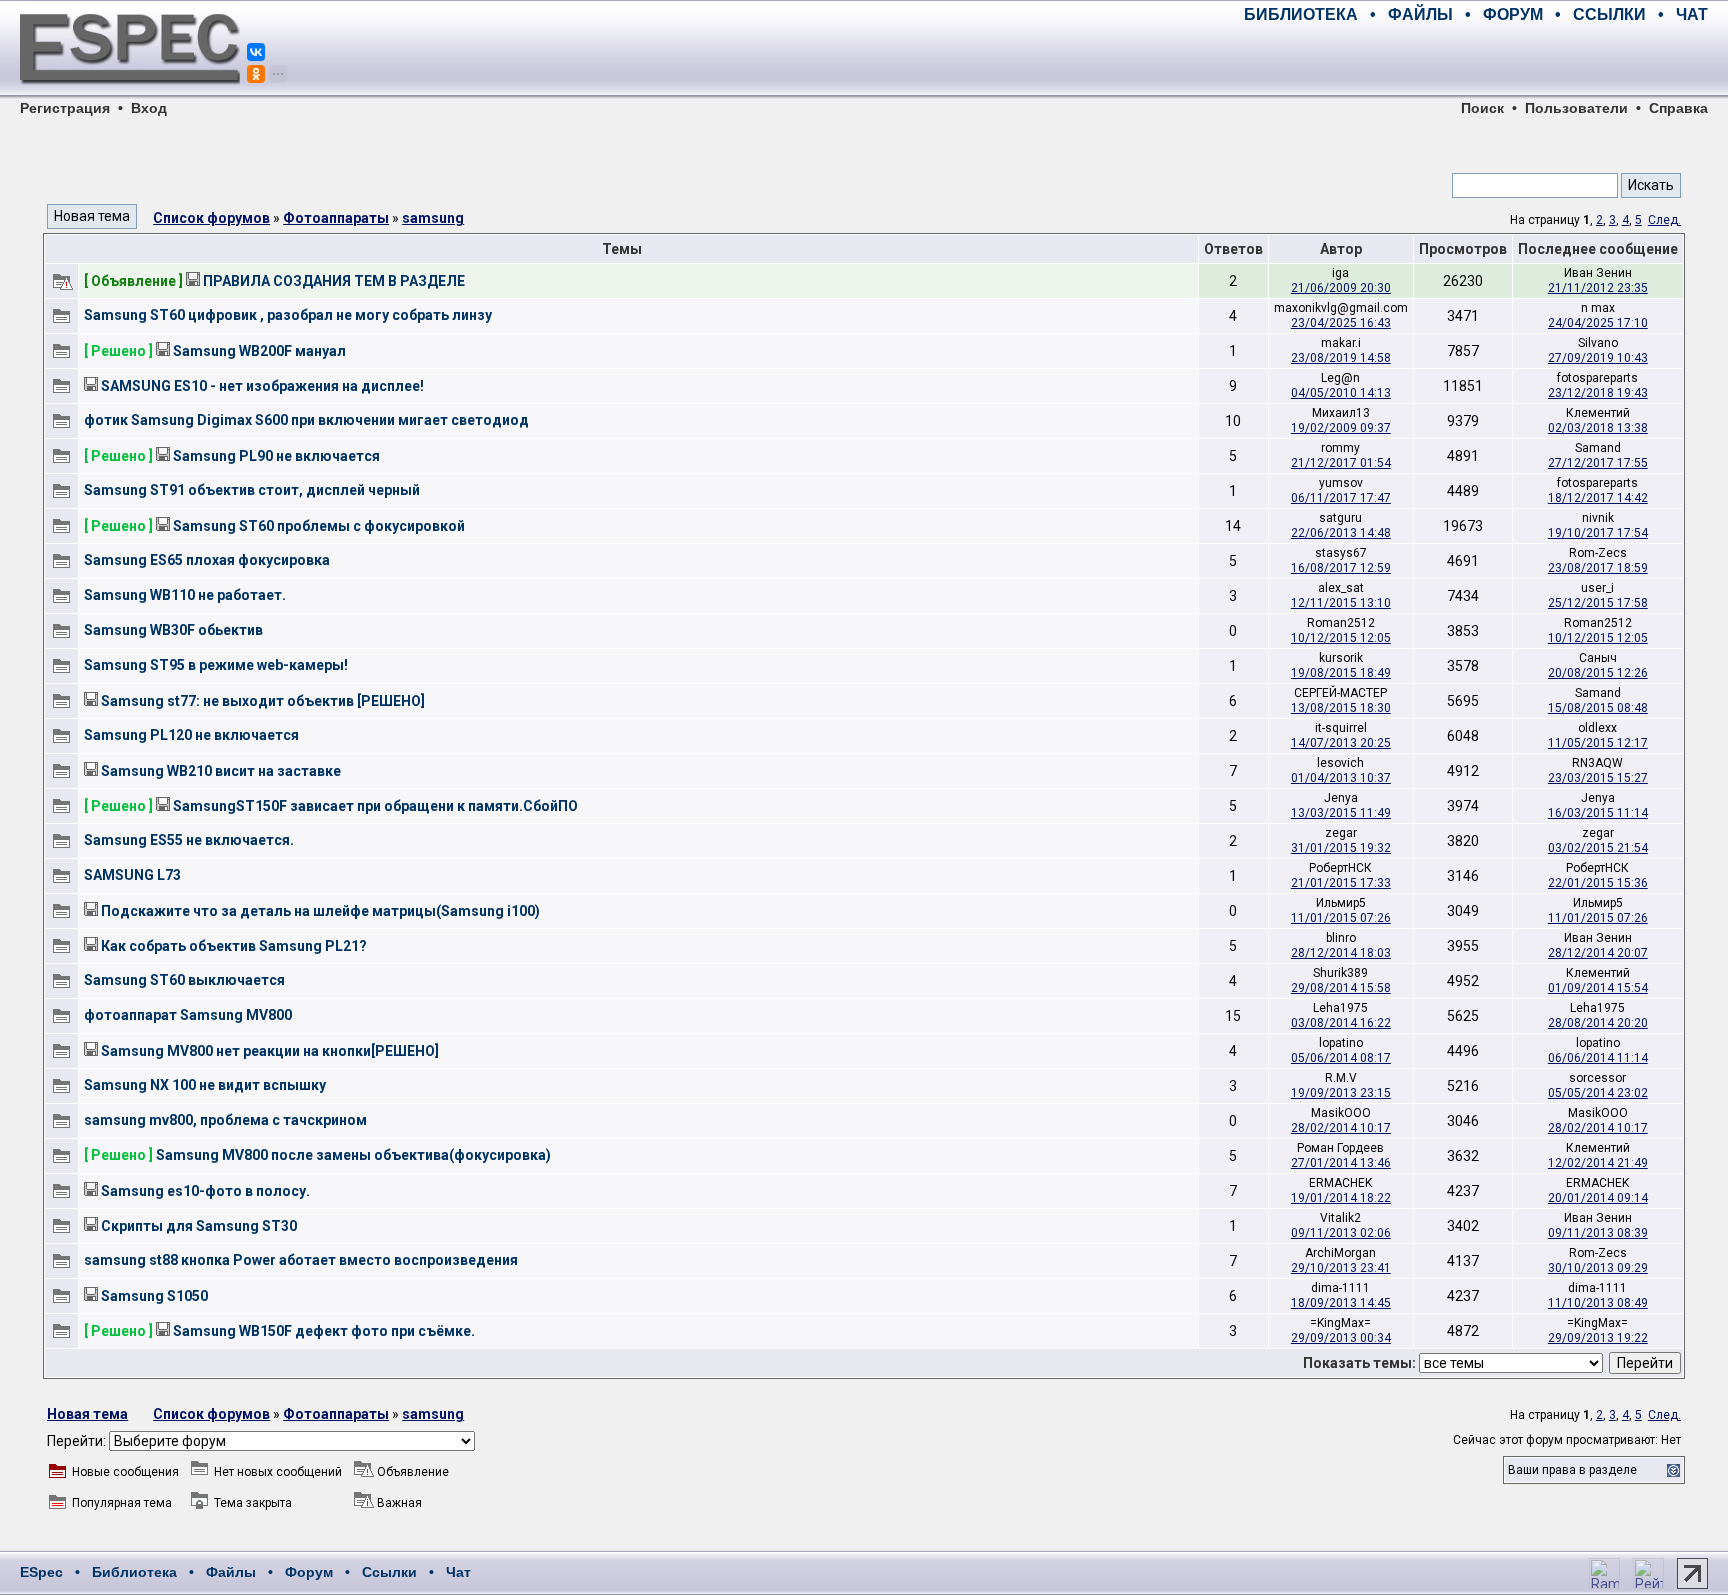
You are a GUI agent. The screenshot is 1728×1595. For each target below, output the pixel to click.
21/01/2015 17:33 (1341, 883)
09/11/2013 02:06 (1341, 1233)
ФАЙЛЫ (1420, 14)
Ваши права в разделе (1572, 1470)
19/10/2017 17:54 (1598, 533)
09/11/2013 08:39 (1598, 1233)
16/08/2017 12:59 (1341, 568)
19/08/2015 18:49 (1341, 673)
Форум (309, 1572)
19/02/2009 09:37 (1341, 428)
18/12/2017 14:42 (1598, 498)
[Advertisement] (1474, 60)
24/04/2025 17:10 (1598, 323)
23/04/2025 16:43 (1341, 323)
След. (1664, 220)
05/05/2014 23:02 (1598, 1093)
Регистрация (65, 108)
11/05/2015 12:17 (1598, 743)
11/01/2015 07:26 (1341, 918)
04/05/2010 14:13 (1341, 393)
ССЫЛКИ (1609, 14)
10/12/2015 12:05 (1341, 638)
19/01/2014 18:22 (1341, 1198)
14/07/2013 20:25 (1341, 743)
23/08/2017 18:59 (1598, 568)
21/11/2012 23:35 (1598, 288)
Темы (622, 249)
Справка (1678, 108)
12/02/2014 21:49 (1598, 1163)
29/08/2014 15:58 (1341, 988)
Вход (149, 108)
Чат (458, 1572)
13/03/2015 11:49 (1341, 813)
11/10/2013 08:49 (1598, 1303)
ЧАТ (1692, 14)
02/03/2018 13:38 (1598, 428)
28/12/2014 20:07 (1598, 953)
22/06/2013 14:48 (1341, 533)
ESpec (41, 1572)
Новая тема (87, 1414)
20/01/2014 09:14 (1598, 1198)
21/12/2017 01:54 (1341, 463)
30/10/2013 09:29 (1598, 1268)
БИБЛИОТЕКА (1301, 14)
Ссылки (389, 1572)
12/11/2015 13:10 (1341, 603)
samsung (433, 218)
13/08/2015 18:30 (1341, 708)
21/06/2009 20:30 (1341, 288)
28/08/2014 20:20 (1598, 1023)
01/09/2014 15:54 (1598, 988)
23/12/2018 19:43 (1598, 393)
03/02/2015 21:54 (1598, 848)
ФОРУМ (1513, 14)
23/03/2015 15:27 (1598, 778)
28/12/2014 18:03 (1341, 953)
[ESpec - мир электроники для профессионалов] (130, 95)
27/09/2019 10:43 (1598, 358)
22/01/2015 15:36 (1598, 883)
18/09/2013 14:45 (1341, 1303)
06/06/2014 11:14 (1598, 1058)
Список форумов (211, 218)
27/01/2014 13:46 (1341, 1163)
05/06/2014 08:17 (1341, 1058)
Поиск (1482, 108)
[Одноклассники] (256, 74)
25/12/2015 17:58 (1598, 603)
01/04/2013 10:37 (1341, 778)
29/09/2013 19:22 (1598, 1338)
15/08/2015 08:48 (1598, 708)
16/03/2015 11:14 (1598, 813)
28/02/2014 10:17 (1341, 1128)
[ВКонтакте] (256, 52)
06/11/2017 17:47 (1341, 498)
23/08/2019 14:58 (1341, 358)
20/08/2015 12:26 (1598, 673)
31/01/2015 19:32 (1341, 848)
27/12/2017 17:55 (1598, 463)
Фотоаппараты (336, 218)
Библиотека (134, 1572)
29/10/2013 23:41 (1341, 1268)
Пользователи (1576, 108)
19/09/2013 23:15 (1341, 1093)
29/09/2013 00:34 (1341, 1338)
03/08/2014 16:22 (1341, 1023)
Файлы (231, 1572)
